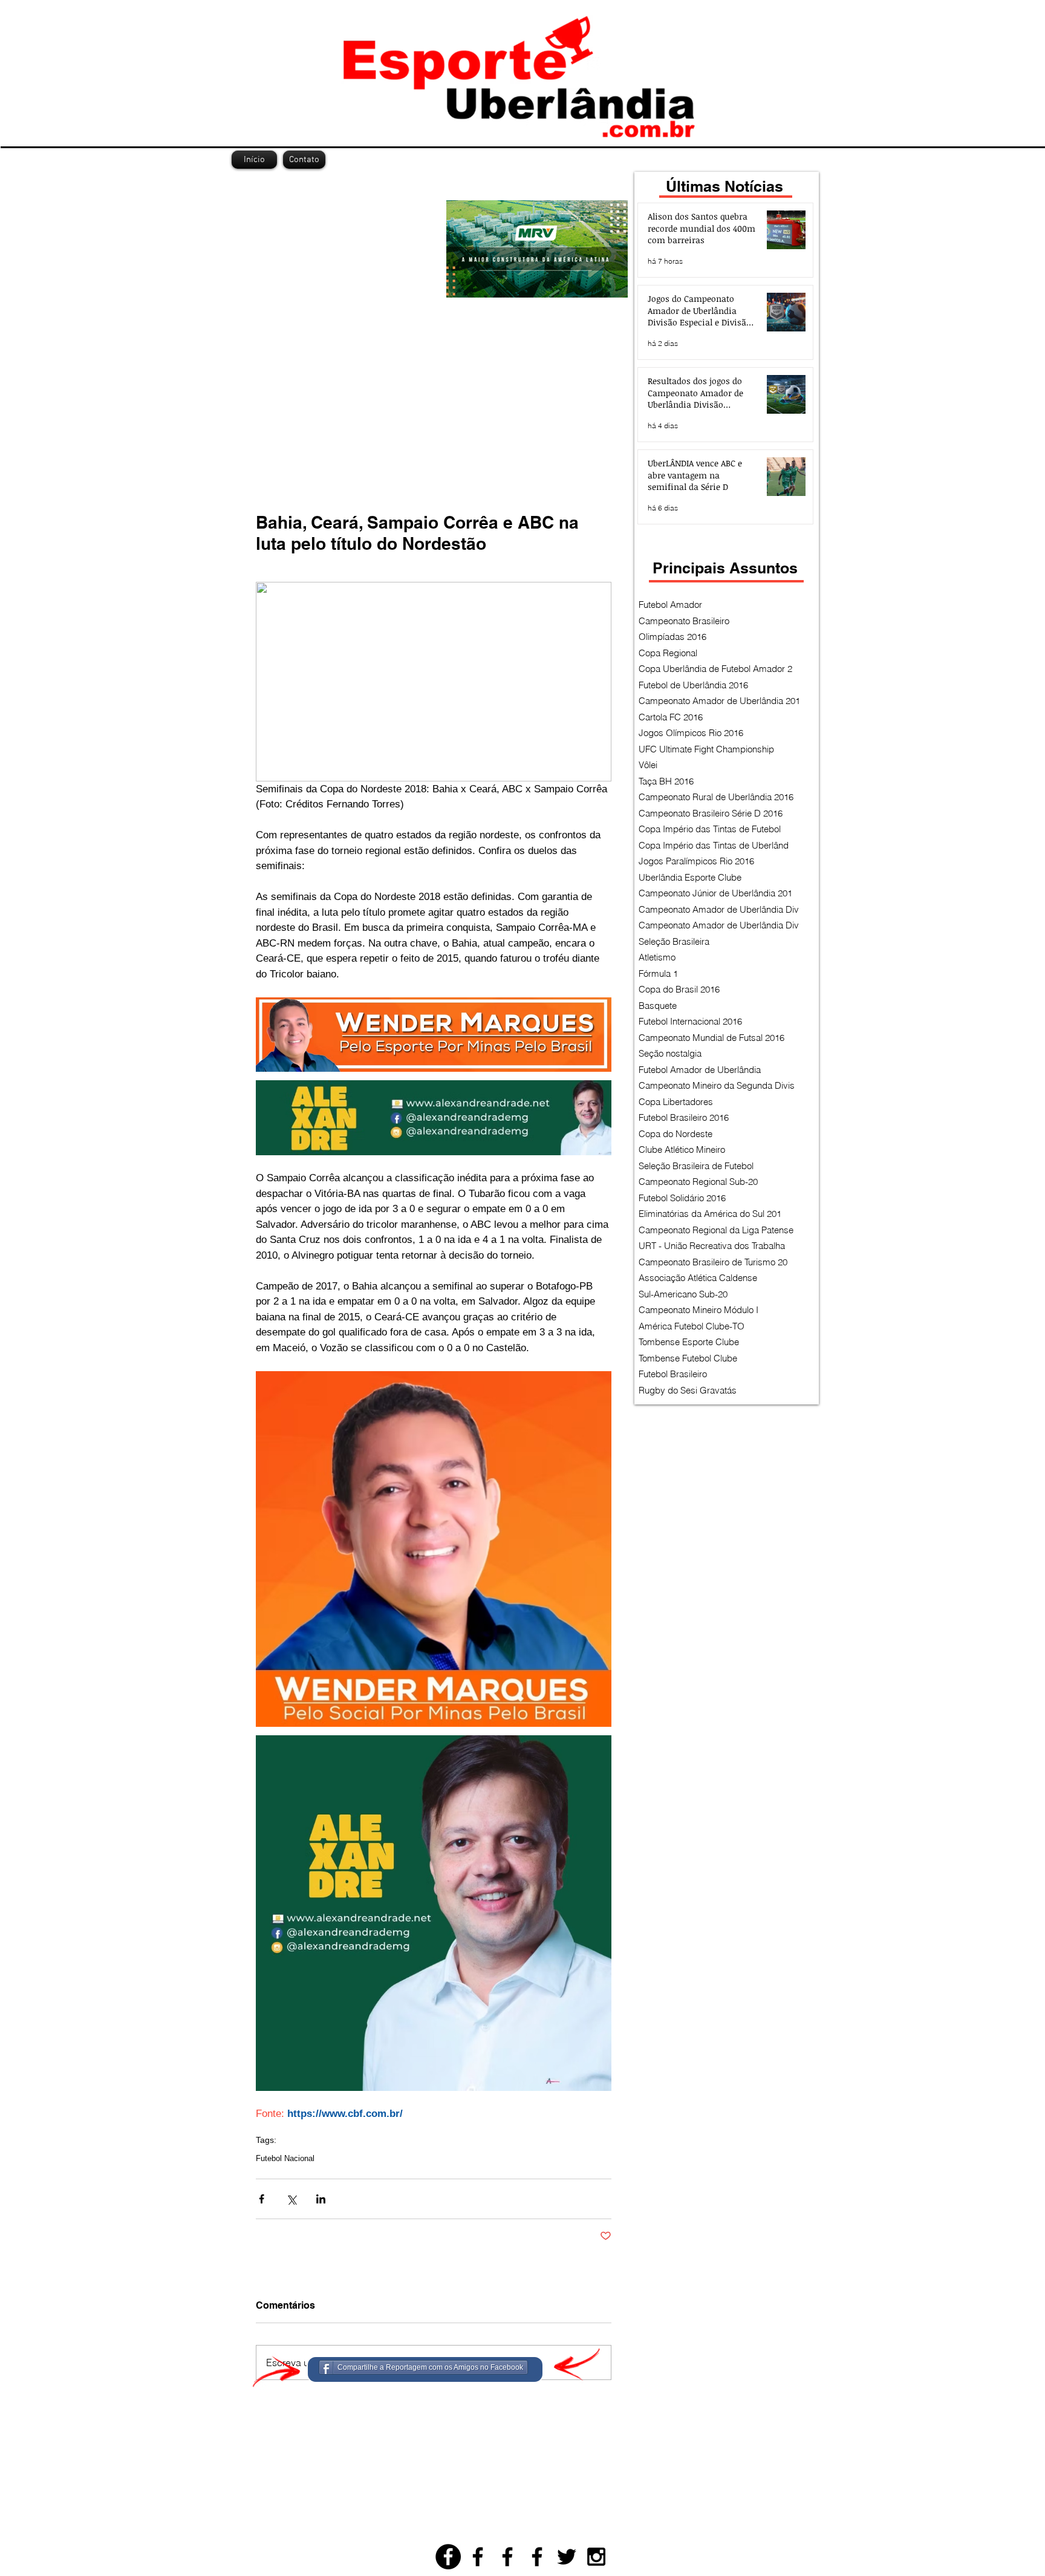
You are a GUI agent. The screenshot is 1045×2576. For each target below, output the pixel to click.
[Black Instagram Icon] (596, 2557)
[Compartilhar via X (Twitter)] (291, 2199)
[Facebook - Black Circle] (448, 2557)
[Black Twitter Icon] (567, 2557)
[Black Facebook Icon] (478, 2557)
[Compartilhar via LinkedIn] (321, 2199)
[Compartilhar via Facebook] (262, 2199)
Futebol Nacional (285, 2158)
